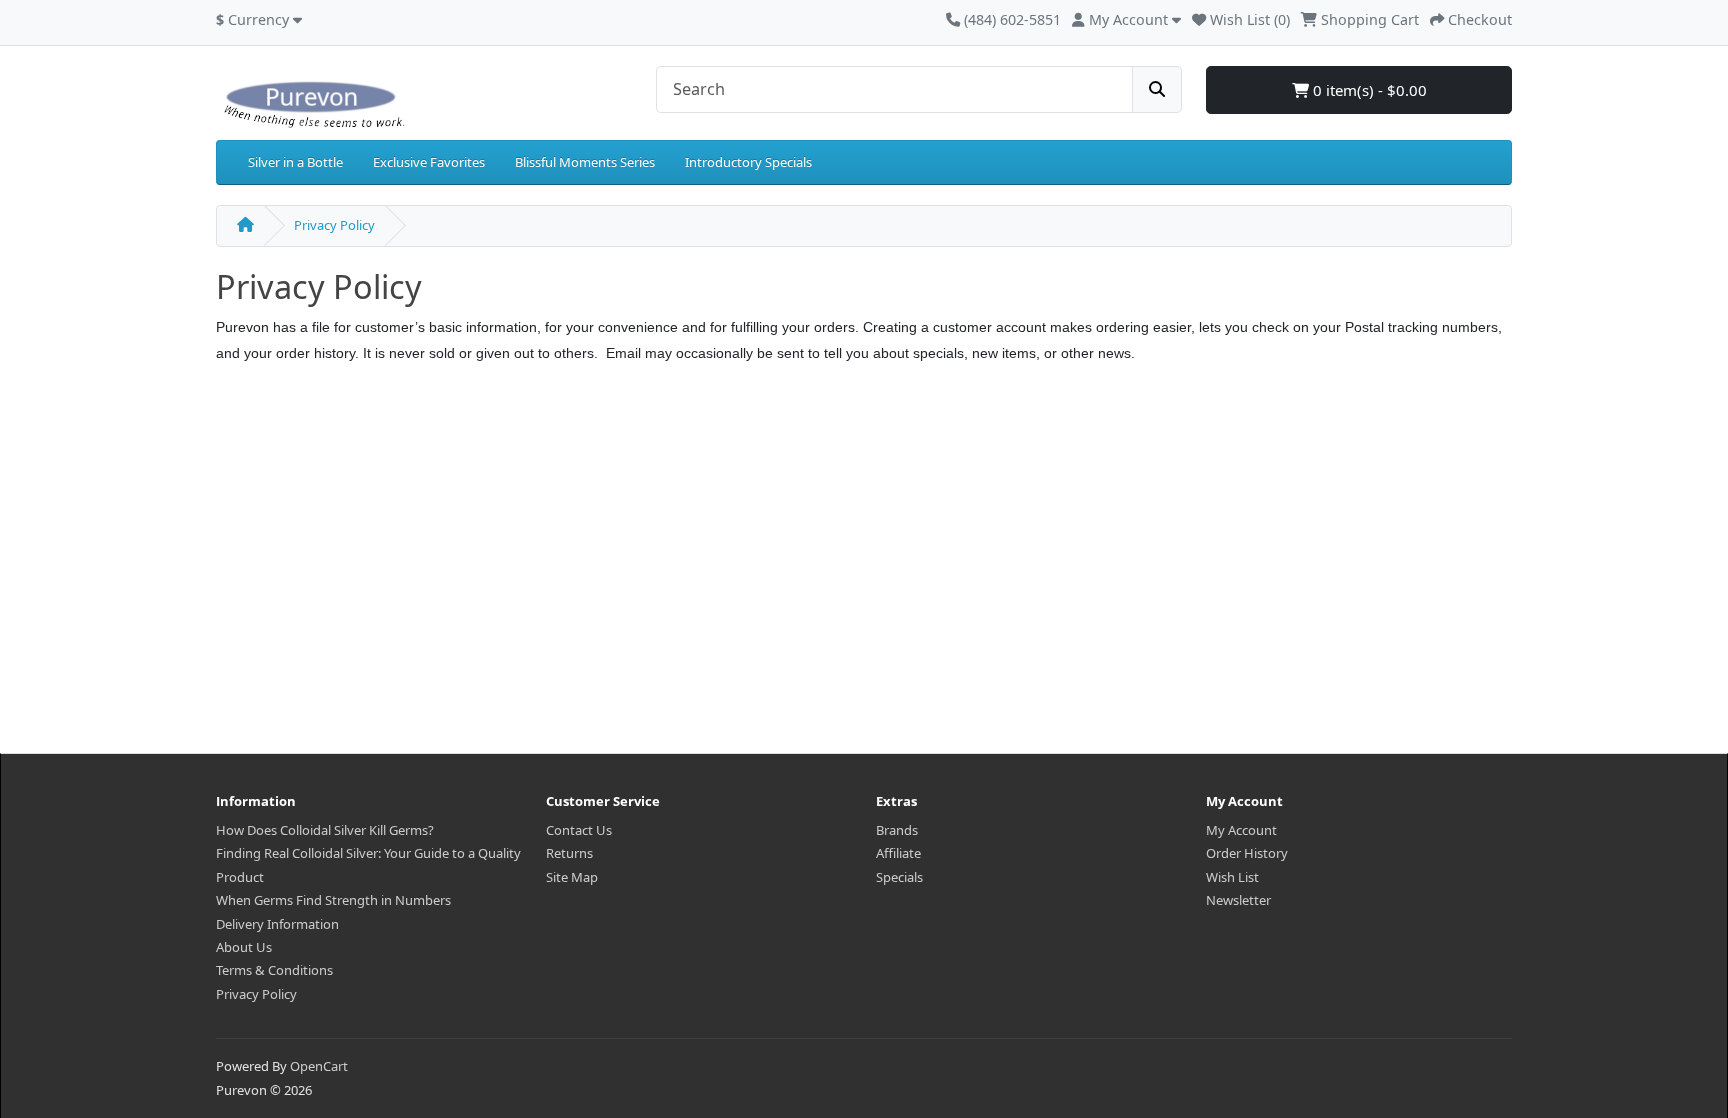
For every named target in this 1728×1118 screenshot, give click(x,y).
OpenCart (319, 1066)
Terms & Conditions (274, 970)
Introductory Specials (748, 162)
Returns (569, 853)
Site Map (572, 877)
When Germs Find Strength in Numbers (333, 900)
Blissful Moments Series (585, 162)
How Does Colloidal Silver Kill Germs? (325, 830)
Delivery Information (277, 924)
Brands (897, 830)
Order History (1247, 853)
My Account (1241, 830)
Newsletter (1238, 900)
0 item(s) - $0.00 (1368, 90)
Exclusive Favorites (429, 162)
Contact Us (579, 830)
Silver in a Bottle (295, 162)
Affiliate (898, 853)
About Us (244, 947)
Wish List (1232, 877)
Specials (899, 877)
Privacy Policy (334, 225)
